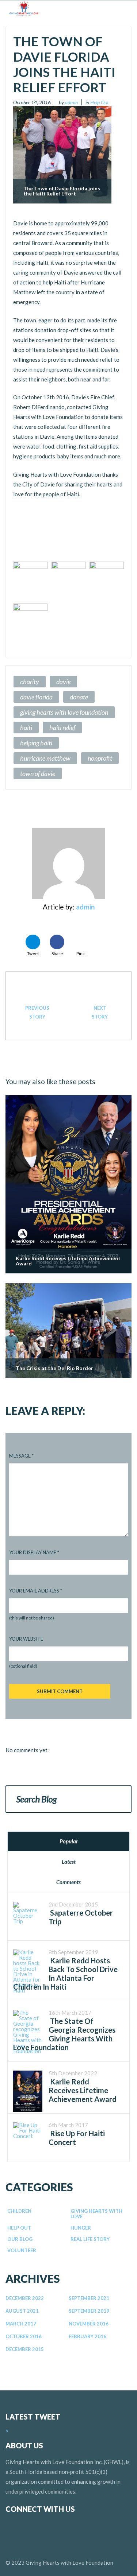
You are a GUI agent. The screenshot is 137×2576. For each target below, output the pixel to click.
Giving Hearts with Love (96, 2214)
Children (19, 2211)
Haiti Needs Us (100, 1012)
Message (21, 1456)
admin (71, 102)
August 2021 (22, 2311)
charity (30, 682)
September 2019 (89, 2311)
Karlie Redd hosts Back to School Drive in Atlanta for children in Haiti (65, 1974)
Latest (69, 1862)
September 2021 (89, 2298)
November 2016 (89, 2324)
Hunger (81, 2228)
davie (63, 682)
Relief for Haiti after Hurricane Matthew (37, 1012)
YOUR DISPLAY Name (34, 1552)
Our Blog (20, 2239)
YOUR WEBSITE (26, 1639)
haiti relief (62, 728)
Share (57, 953)
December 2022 (25, 2298)
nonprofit (100, 758)
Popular (69, 1841)
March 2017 (21, 2324)
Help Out (100, 102)
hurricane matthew (45, 758)
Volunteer (22, 2250)
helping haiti (36, 743)
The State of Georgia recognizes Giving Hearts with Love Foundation (64, 2034)
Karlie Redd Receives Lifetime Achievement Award (83, 2090)
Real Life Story (90, 2239)
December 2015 (25, 2349)
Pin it (81, 953)
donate (79, 697)
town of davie (38, 773)
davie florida (36, 697)
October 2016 (24, 2336)
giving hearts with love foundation (64, 712)
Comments (68, 1882)
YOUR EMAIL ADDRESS (36, 1591)
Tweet (33, 953)
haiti (26, 728)
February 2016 (87, 2336)
